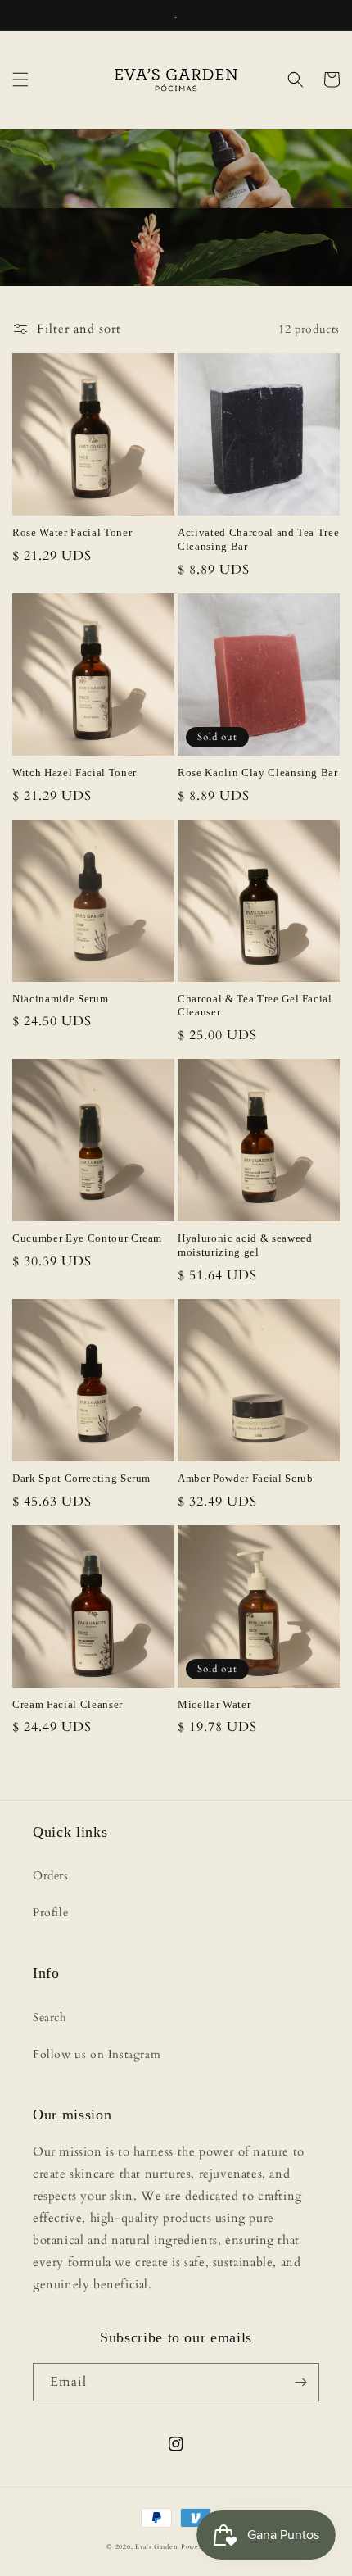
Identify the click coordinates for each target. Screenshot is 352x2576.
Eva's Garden (156, 2547)
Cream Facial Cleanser (68, 1704)
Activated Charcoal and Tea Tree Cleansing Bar (258, 539)
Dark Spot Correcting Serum (81, 1478)
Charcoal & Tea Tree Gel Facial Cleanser (255, 1006)
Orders (51, 1876)
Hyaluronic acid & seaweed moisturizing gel (245, 1245)
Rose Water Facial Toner (72, 532)
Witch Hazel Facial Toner (74, 772)
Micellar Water (214, 1704)
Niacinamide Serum (60, 999)
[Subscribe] (300, 2382)
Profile (50, 1913)
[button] (20, 80)
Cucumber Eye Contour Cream (87, 1238)
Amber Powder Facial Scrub (246, 1478)
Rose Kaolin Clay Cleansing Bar (258, 772)
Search (50, 2017)
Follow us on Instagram (97, 2054)
